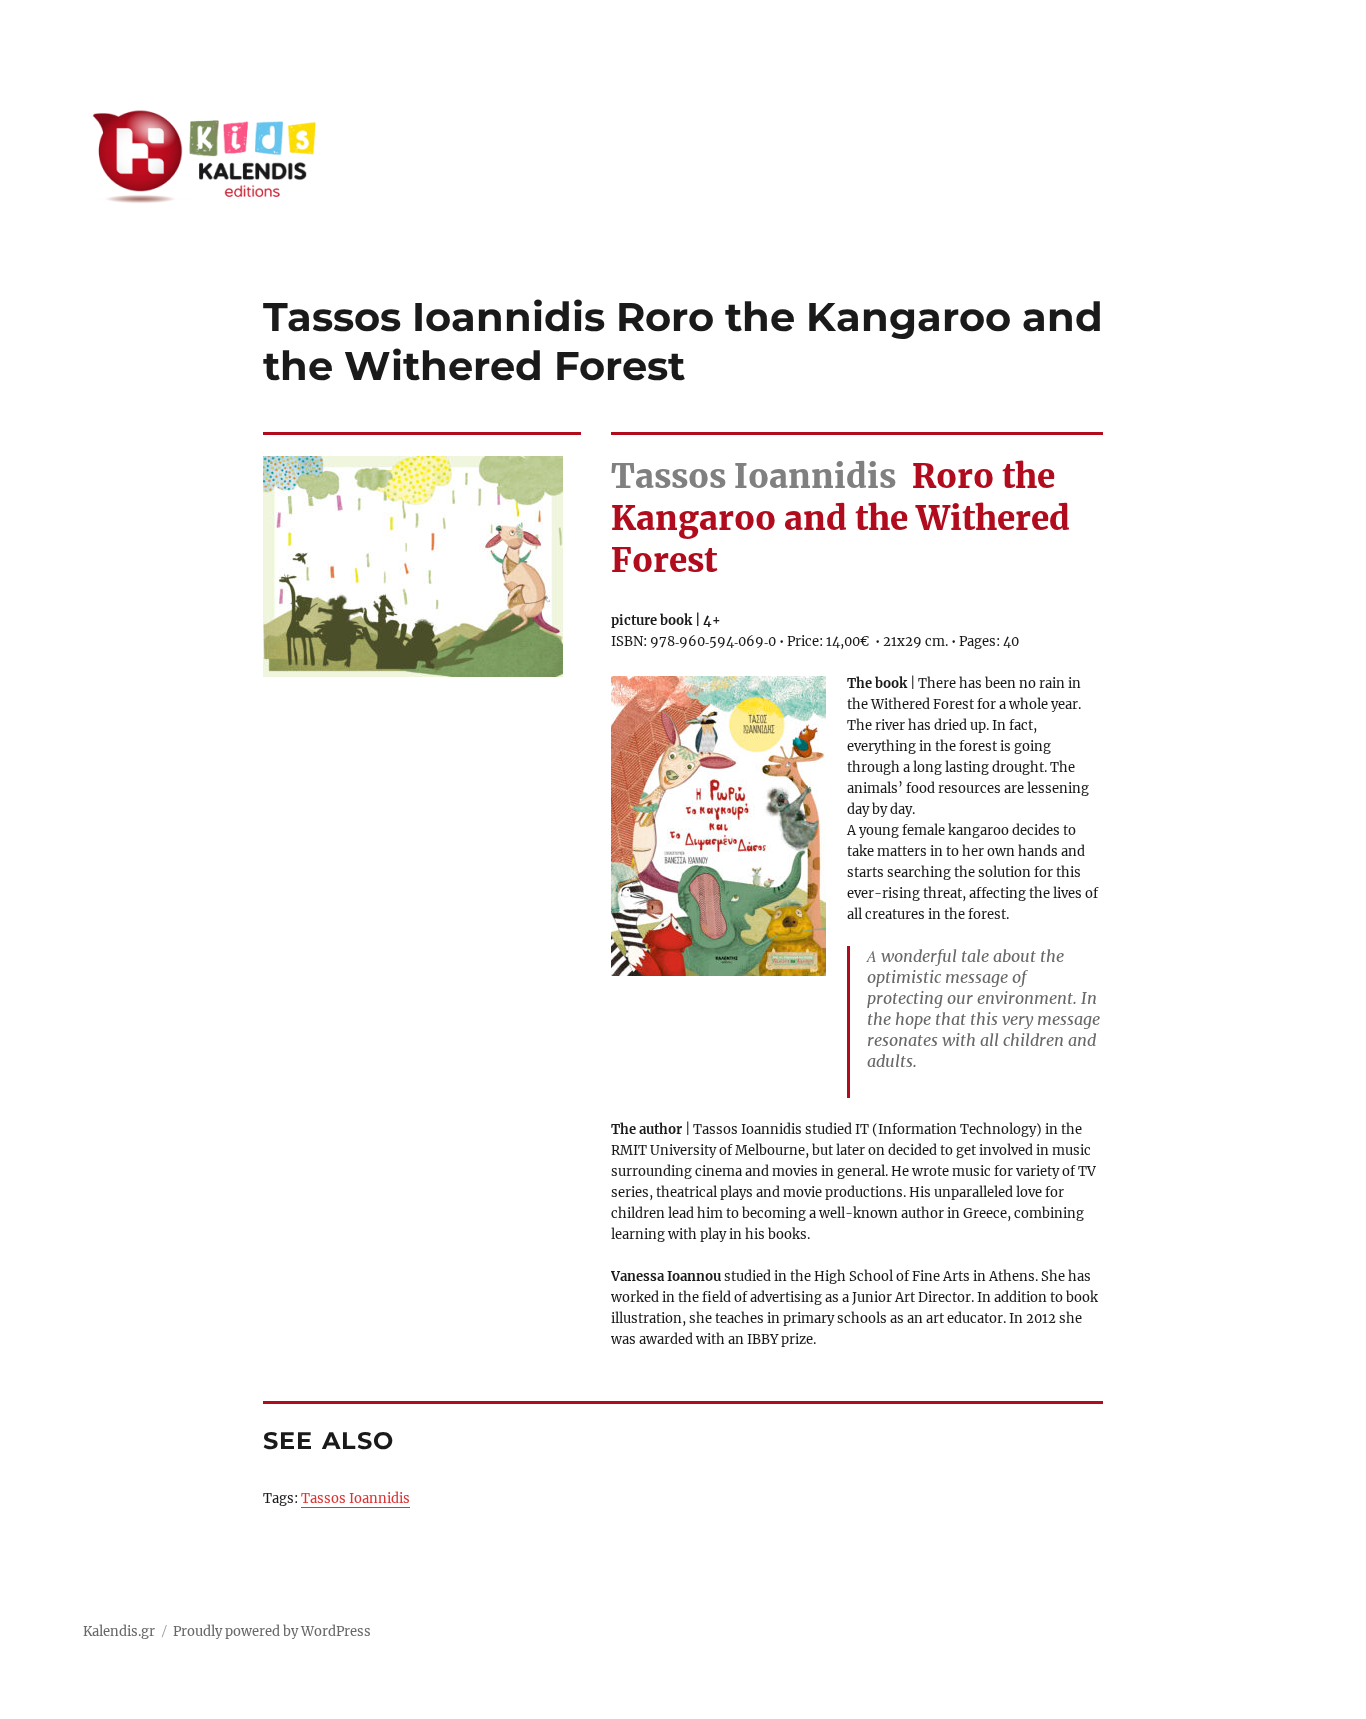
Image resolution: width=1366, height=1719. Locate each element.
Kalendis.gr (119, 1631)
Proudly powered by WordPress (272, 1631)
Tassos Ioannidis (355, 1498)
